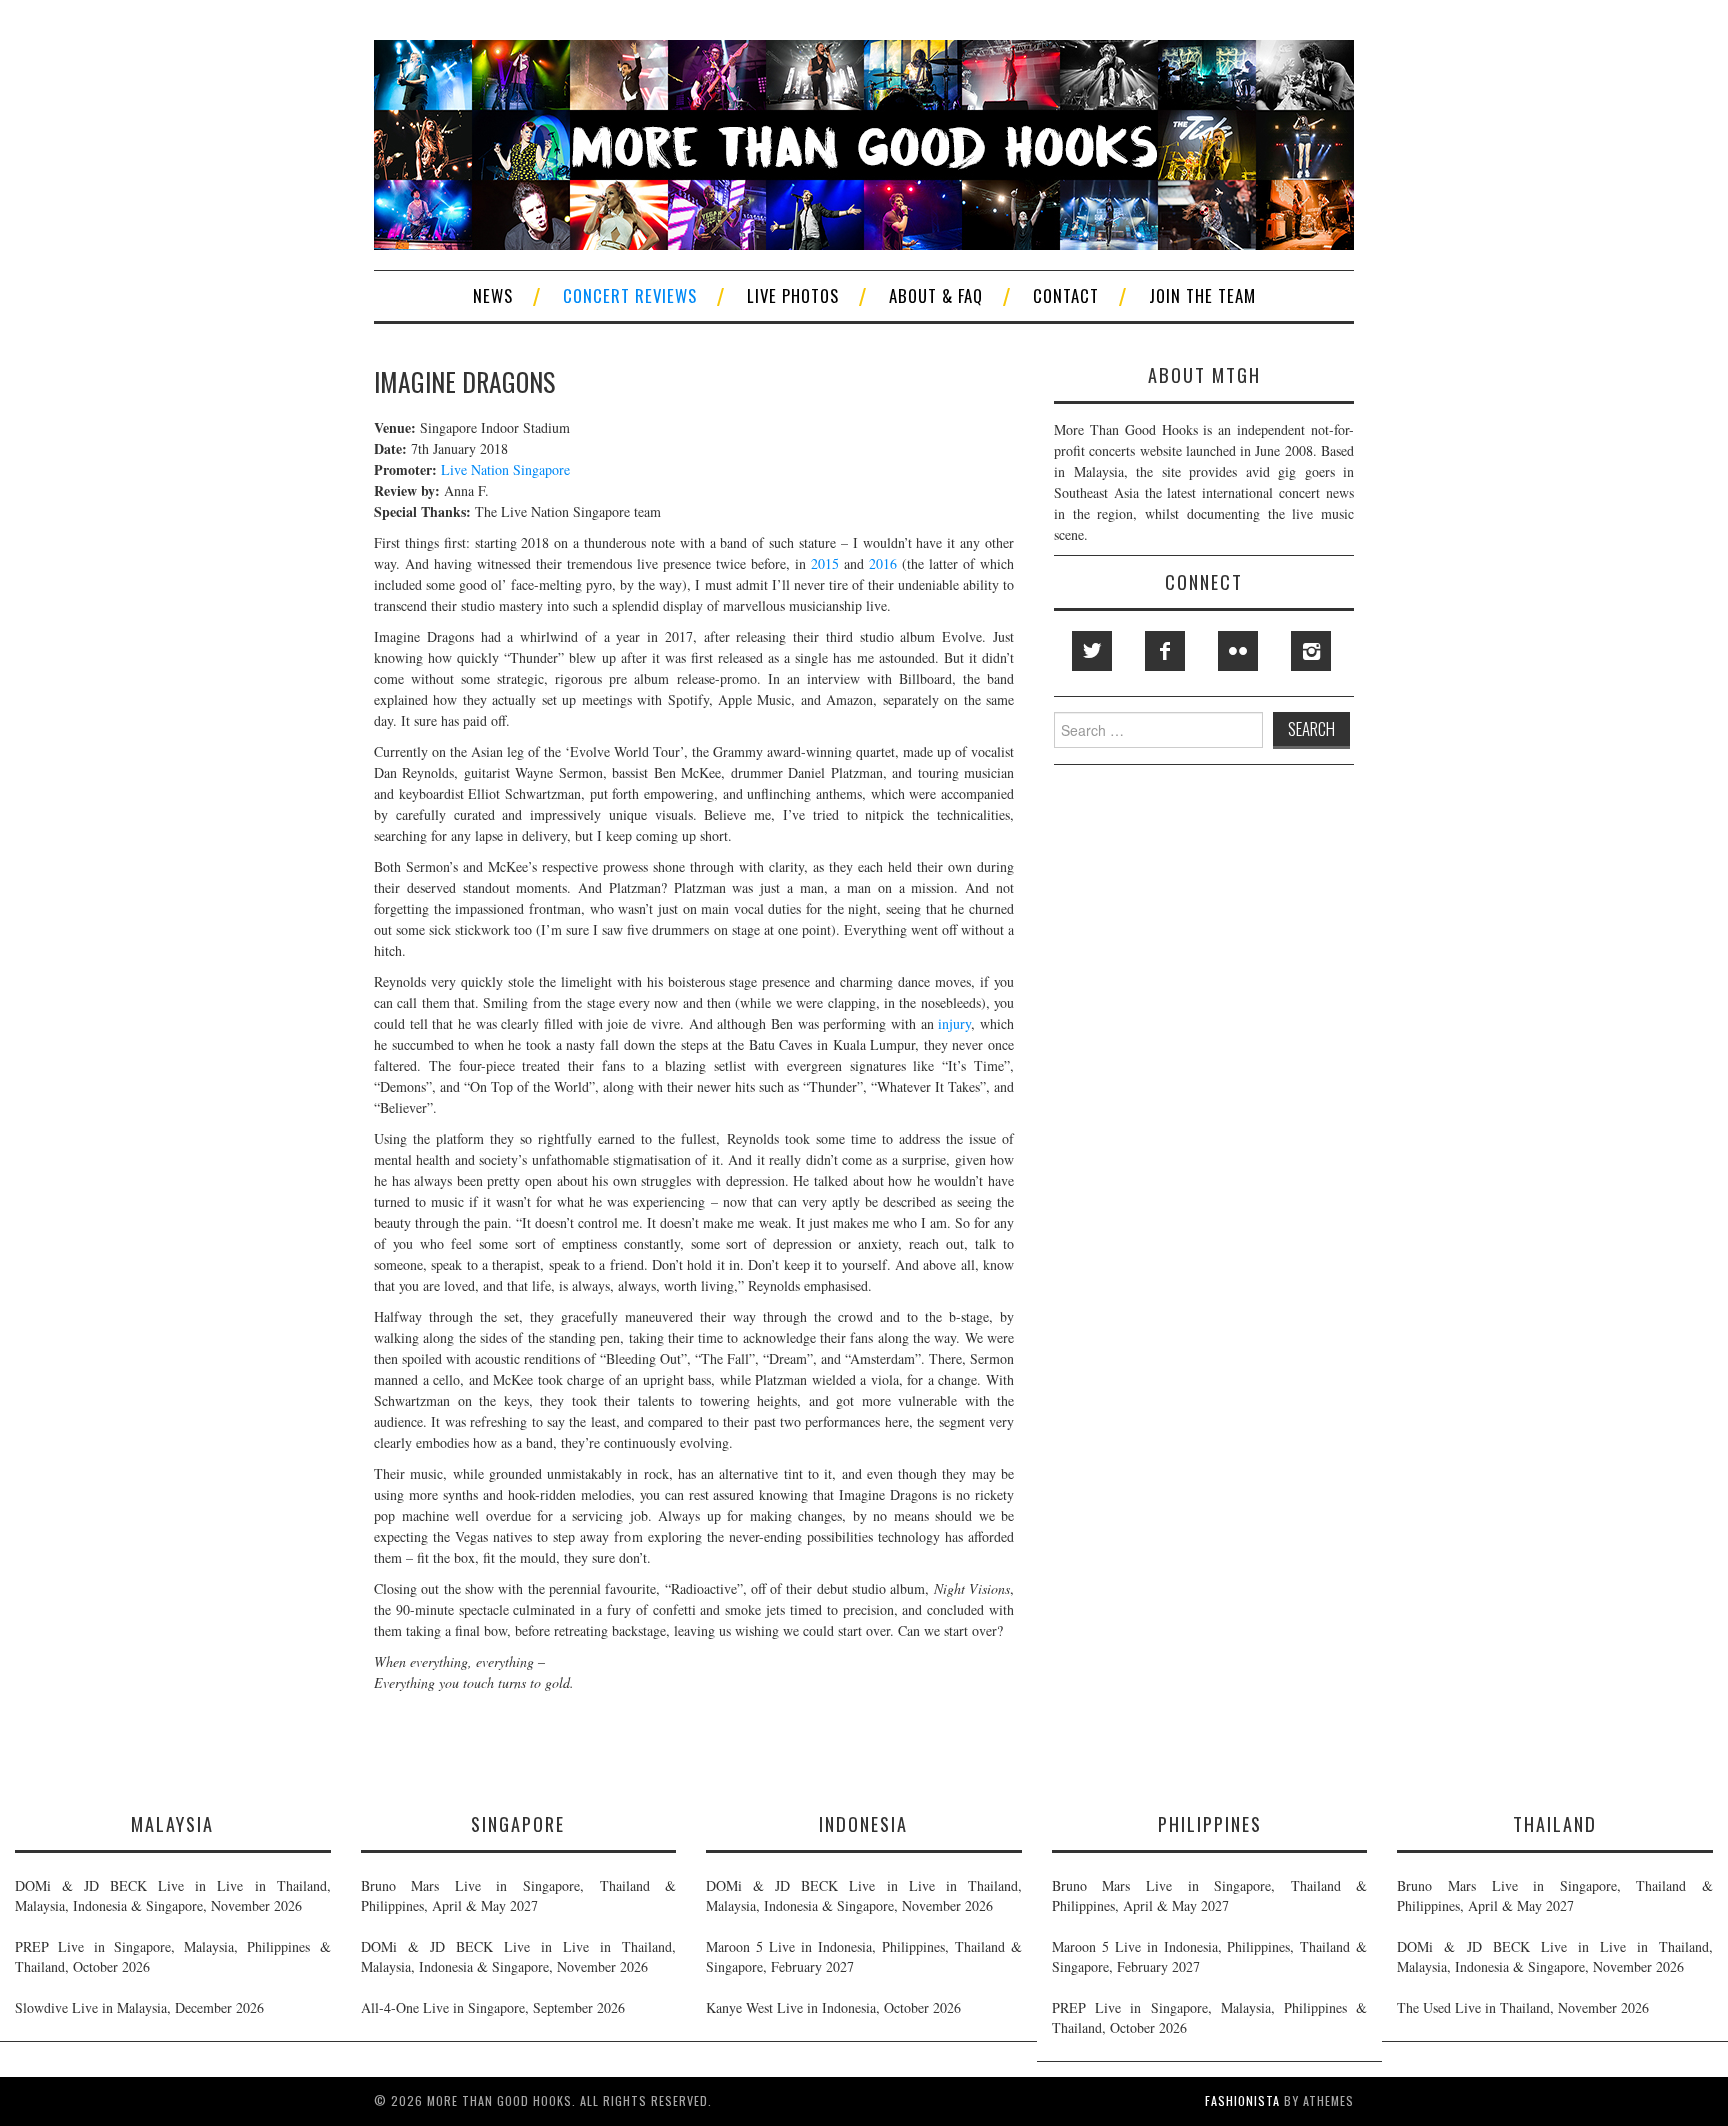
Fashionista (1242, 2100)
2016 (883, 563)
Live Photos (793, 295)
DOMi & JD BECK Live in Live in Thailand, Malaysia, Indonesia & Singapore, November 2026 (173, 1895)
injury (954, 1023)
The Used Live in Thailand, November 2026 (1523, 2007)
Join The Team (1202, 295)
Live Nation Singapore (505, 469)
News (493, 295)
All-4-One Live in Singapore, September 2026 (493, 2007)
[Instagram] (1311, 651)
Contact (1066, 295)
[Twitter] (1092, 651)
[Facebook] (1165, 651)
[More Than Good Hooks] (864, 142)
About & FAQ (936, 295)
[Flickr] (1238, 651)
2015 (825, 563)
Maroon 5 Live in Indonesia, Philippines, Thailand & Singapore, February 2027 (864, 1956)
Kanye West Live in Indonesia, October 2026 (833, 2007)
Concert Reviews (630, 295)
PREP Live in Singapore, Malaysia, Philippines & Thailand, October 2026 (173, 1956)
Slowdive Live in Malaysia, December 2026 (139, 2007)
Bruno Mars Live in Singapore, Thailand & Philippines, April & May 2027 (519, 1895)
